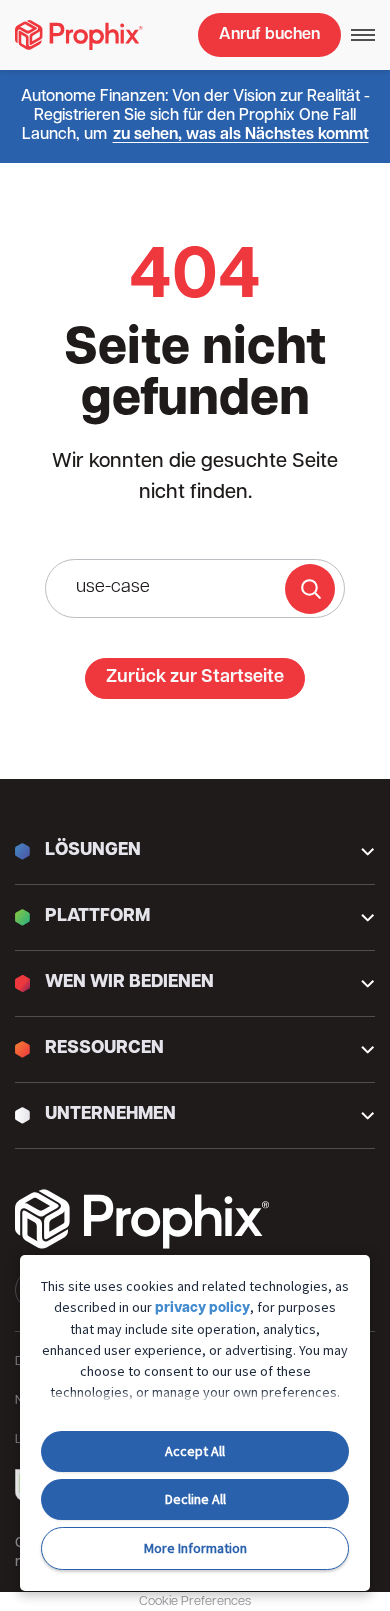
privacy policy (202, 1308)
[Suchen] (310, 589)
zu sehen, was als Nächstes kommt (241, 135)
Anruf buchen (269, 35)
